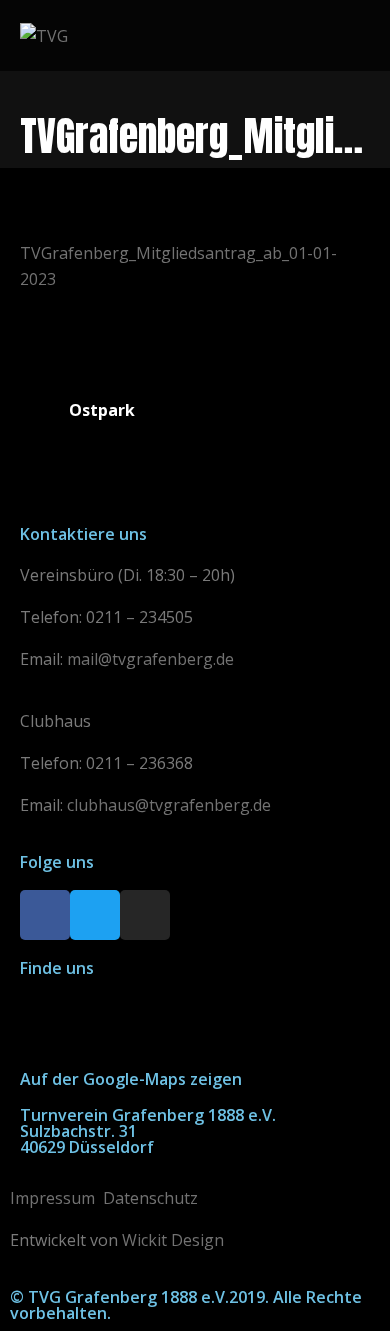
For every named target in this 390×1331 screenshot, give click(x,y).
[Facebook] (45, 915)
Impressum (52, 1198)
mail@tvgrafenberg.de (150, 659)
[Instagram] (145, 915)
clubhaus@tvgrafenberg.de (169, 805)
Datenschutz (150, 1198)
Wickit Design (173, 1240)
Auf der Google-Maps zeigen (131, 1079)
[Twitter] (95, 915)
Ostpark (102, 410)
